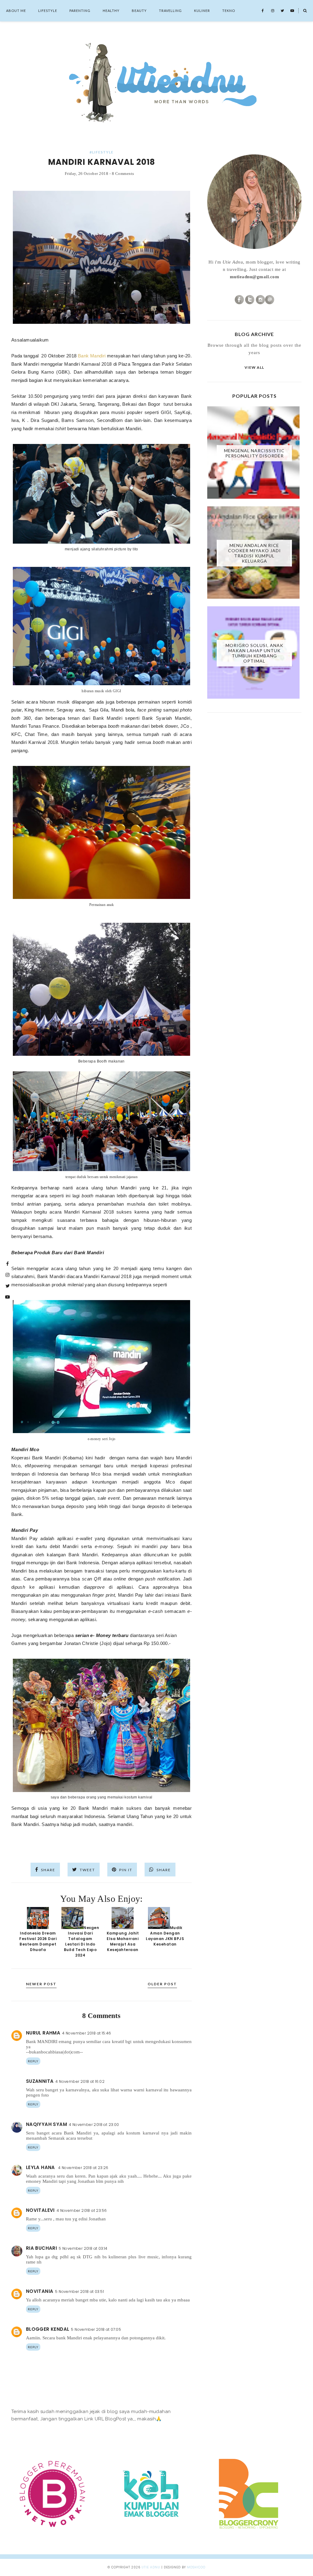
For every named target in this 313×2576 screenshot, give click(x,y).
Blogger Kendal (48, 2329)
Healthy (111, 11)
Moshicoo (196, 2567)
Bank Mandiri (92, 356)
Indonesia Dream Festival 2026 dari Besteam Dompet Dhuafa (38, 1941)
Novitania (40, 2291)
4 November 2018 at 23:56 (82, 2210)
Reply (33, 2061)
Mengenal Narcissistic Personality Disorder (254, 453)
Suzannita (40, 2081)
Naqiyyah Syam (46, 2124)
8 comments (123, 174)
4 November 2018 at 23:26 (83, 2168)
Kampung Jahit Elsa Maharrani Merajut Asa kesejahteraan (123, 1941)
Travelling (170, 11)
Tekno (229, 11)
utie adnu (151, 2567)
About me (16, 11)
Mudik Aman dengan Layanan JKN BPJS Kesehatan (165, 1936)
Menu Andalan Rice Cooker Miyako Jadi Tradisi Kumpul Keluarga (254, 553)
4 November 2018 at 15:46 (87, 2033)
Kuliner (202, 11)
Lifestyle (48, 11)
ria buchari (41, 2248)
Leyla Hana (41, 2167)
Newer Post (41, 1984)
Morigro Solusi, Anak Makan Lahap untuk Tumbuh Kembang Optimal (254, 653)
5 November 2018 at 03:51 (79, 2291)
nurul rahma (43, 2033)
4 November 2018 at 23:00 (94, 2125)
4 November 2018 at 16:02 (80, 2081)
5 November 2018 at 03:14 (83, 2248)
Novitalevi (40, 2210)
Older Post (162, 1984)
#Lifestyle (101, 152)
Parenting (80, 11)
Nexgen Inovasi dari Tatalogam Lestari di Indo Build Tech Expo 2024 (81, 1941)
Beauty (139, 11)
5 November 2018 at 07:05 (96, 2329)
